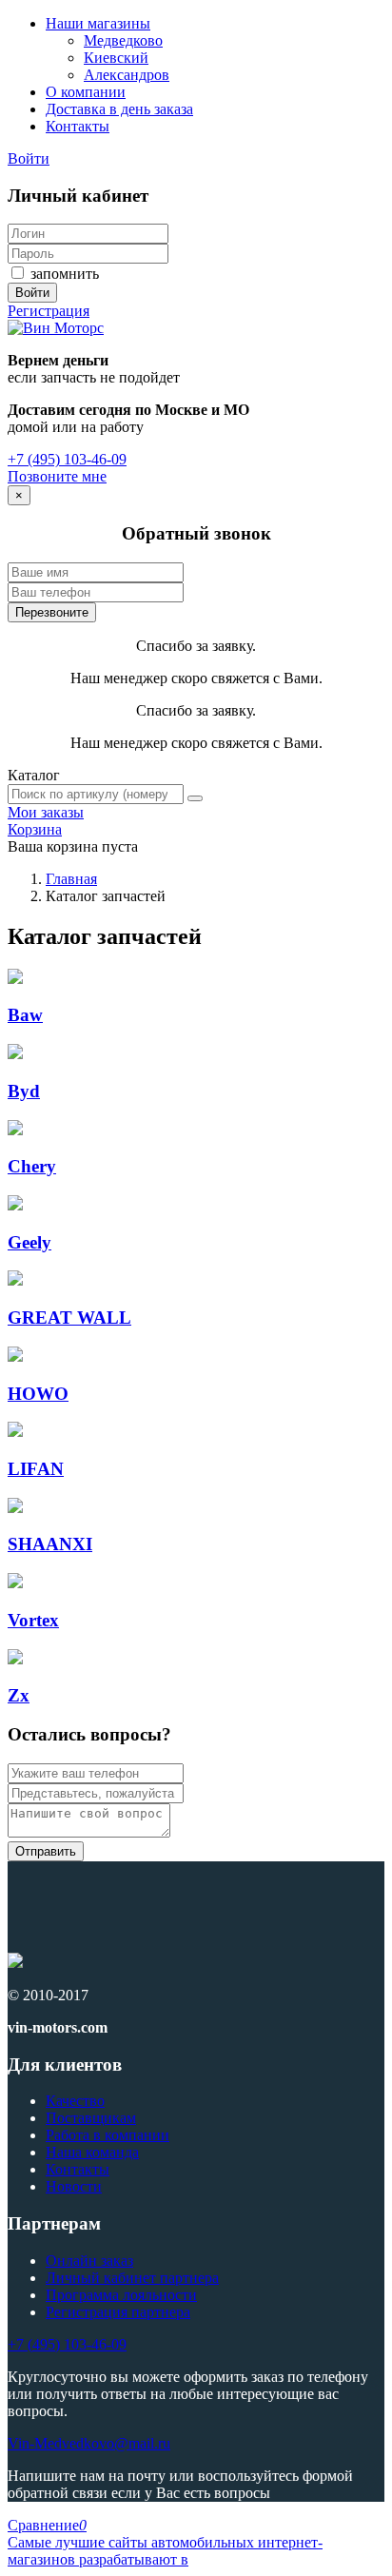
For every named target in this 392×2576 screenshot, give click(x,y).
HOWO (38, 1394)
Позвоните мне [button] (57, 476)
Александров (127, 75)
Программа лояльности (121, 2295)
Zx (19, 1695)
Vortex (33, 1620)
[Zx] (15, 1659)
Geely (29, 1242)
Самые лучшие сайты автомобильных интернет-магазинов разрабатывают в (165, 2551)
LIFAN (36, 1469)
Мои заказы (46, 812)
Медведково (123, 40)
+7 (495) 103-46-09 (67, 459)
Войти (29, 158)
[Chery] (15, 1130)
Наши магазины (98, 23)
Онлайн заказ (89, 2261)
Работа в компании (108, 2135)
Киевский (116, 58)
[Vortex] (15, 1583)
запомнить (63, 274)
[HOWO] (15, 1357)
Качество (75, 2101)
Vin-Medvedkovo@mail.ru (89, 2443)
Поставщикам (91, 2118)
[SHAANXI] (15, 1508)
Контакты (78, 126)
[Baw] (15, 979)
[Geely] (15, 1205)
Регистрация (49, 311)
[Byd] (15, 1054)
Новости (74, 2186)
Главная (71, 879)
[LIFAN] (15, 1432)
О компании (86, 92)
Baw (25, 1015)
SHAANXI (50, 1544)
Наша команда (92, 2152)
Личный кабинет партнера (132, 2278)
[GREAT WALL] (15, 1280)
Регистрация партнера (118, 2312)
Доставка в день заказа (119, 109)
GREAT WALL (69, 1317)
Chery (32, 1166)
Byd (24, 1091)
